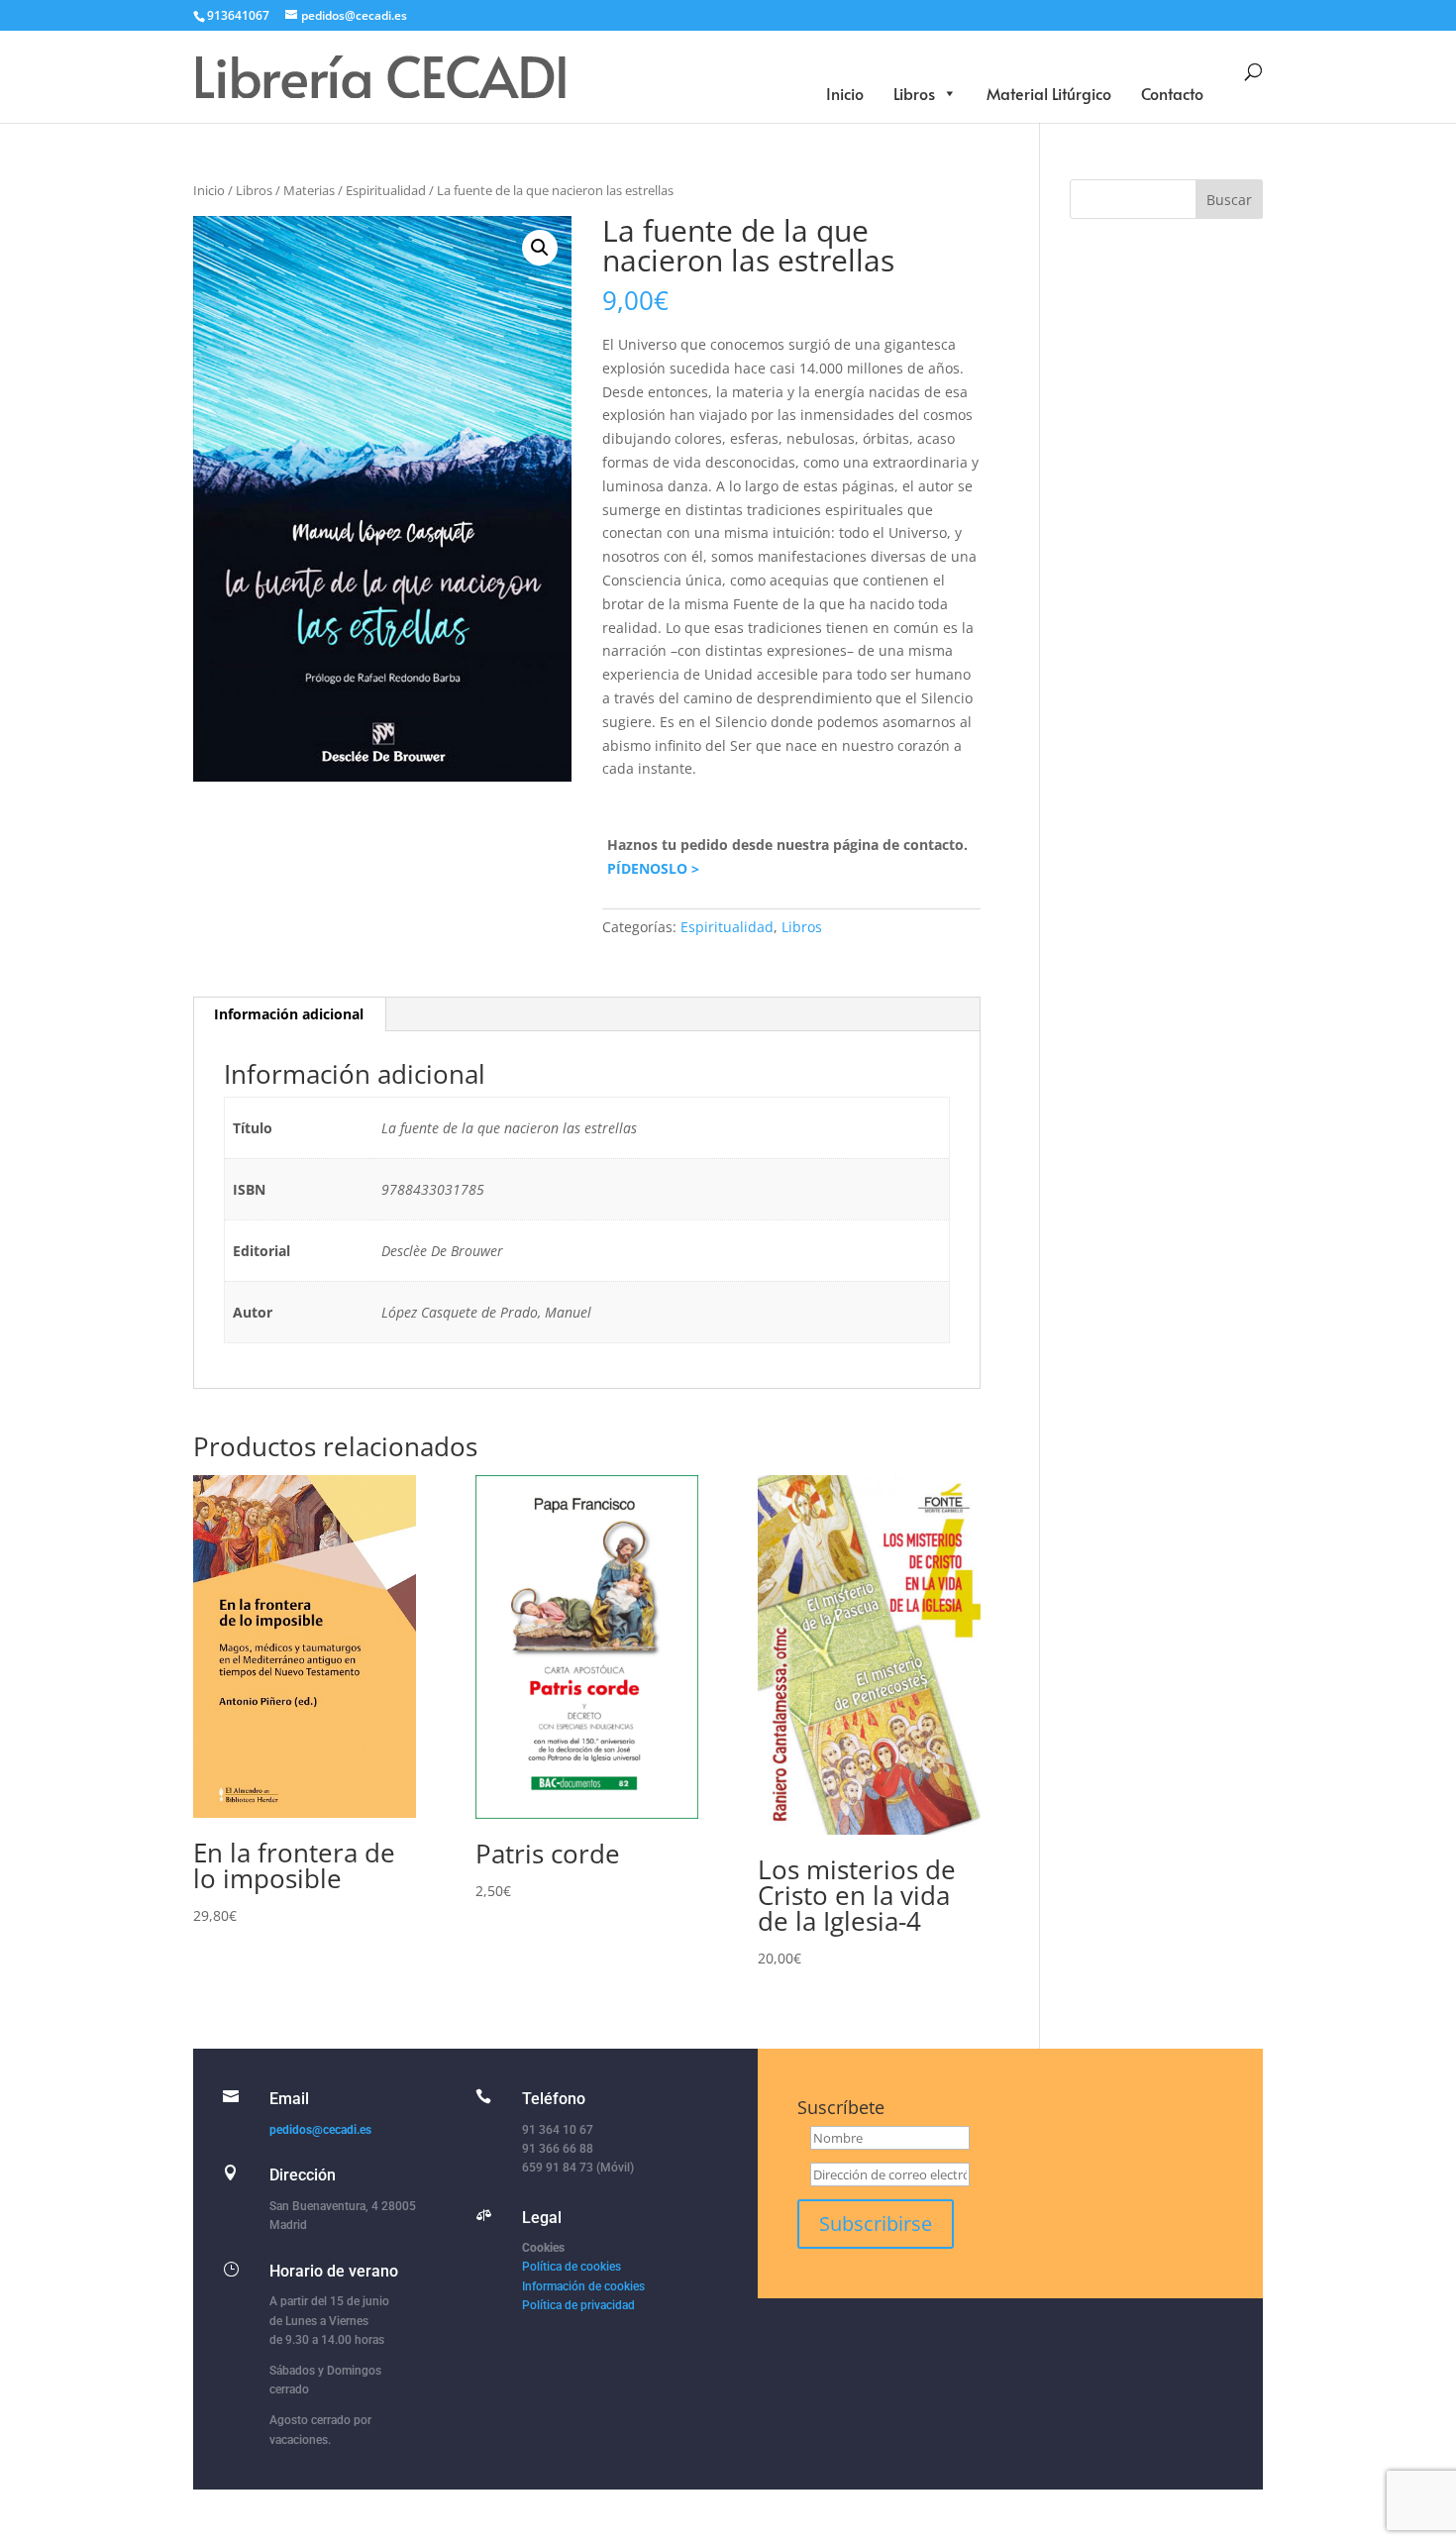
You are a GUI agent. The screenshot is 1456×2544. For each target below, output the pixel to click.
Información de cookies (583, 2286)
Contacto (1172, 93)
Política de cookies (572, 2267)
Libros (914, 93)
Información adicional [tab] (289, 1014)
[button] (540, 248)
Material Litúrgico (1049, 93)
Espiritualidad (386, 190)
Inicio (845, 93)
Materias (309, 190)
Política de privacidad (578, 2305)
